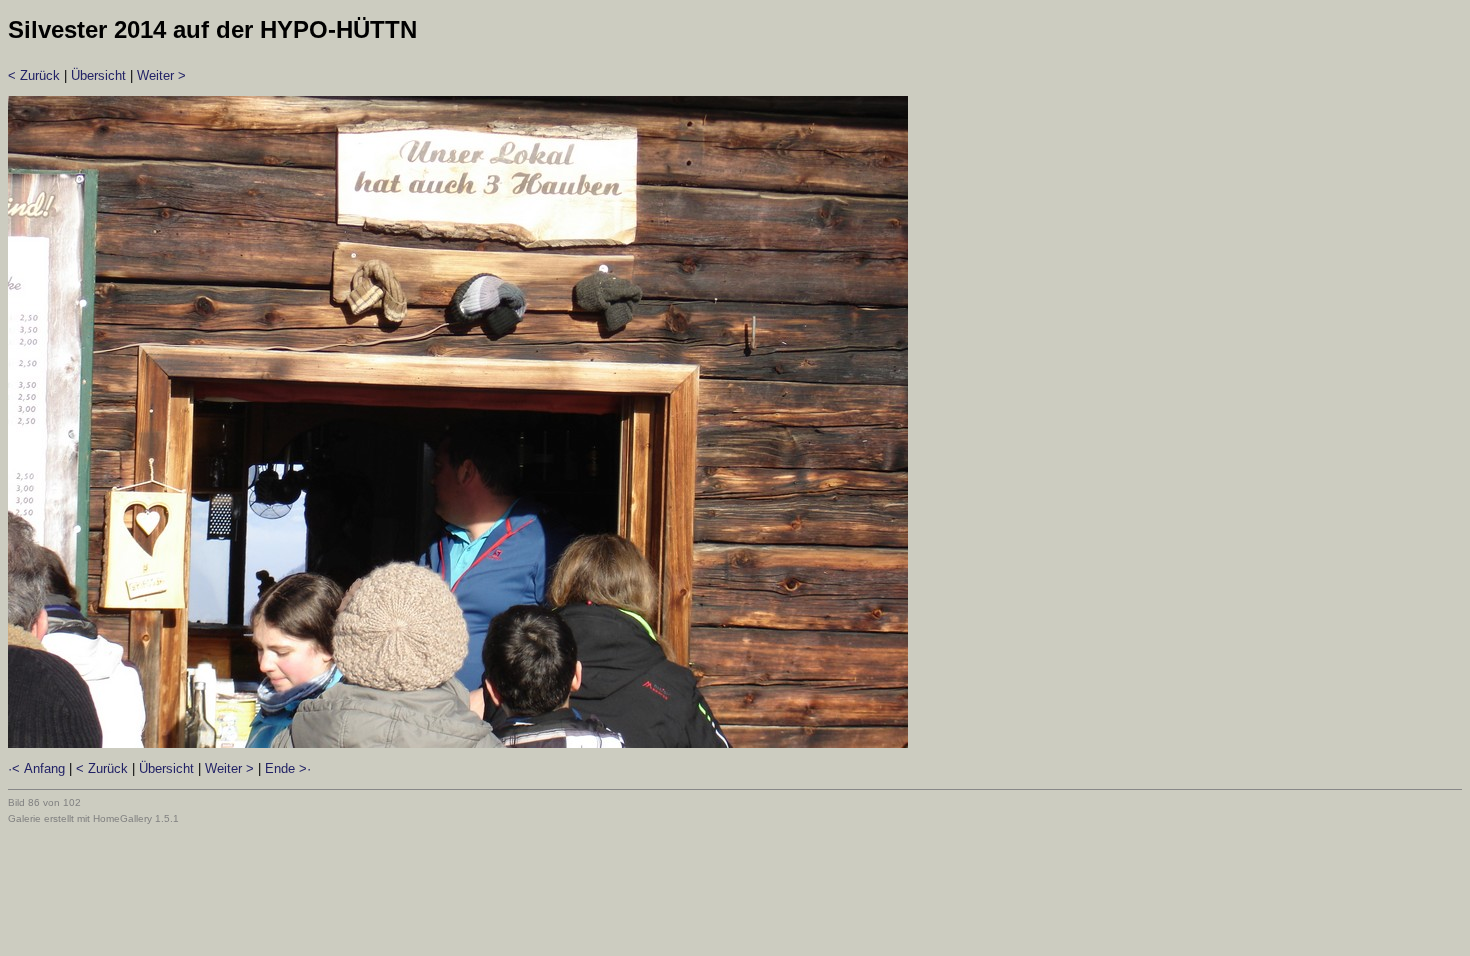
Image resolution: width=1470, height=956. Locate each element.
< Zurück (34, 75)
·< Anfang (36, 768)
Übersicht (98, 75)
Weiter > (161, 75)
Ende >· (288, 768)
